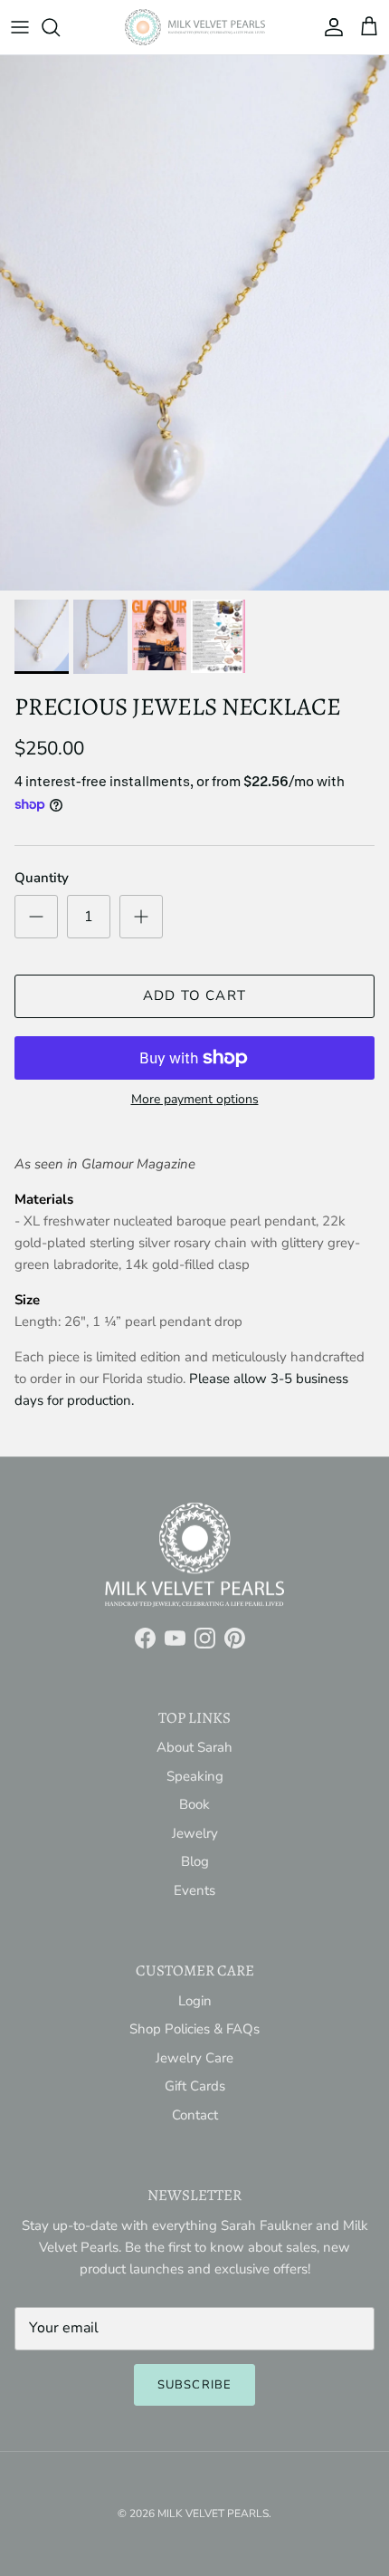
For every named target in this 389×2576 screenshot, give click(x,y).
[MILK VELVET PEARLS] (195, 27)
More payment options (195, 1100)
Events (194, 1890)
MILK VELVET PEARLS (213, 2514)
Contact (195, 2115)
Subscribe (194, 2385)
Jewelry (195, 1833)
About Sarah (194, 1747)
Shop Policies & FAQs (194, 2029)
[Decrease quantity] (36, 917)
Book (194, 1804)
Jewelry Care (194, 2058)
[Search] (60, 27)
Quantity (42, 878)
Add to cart (194, 995)
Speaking (195, 1776)
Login (195, 2001)
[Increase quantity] (141, 917)
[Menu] (20, 27)
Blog (195, 1861)
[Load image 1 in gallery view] (194, 323)
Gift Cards (195, 2086)
